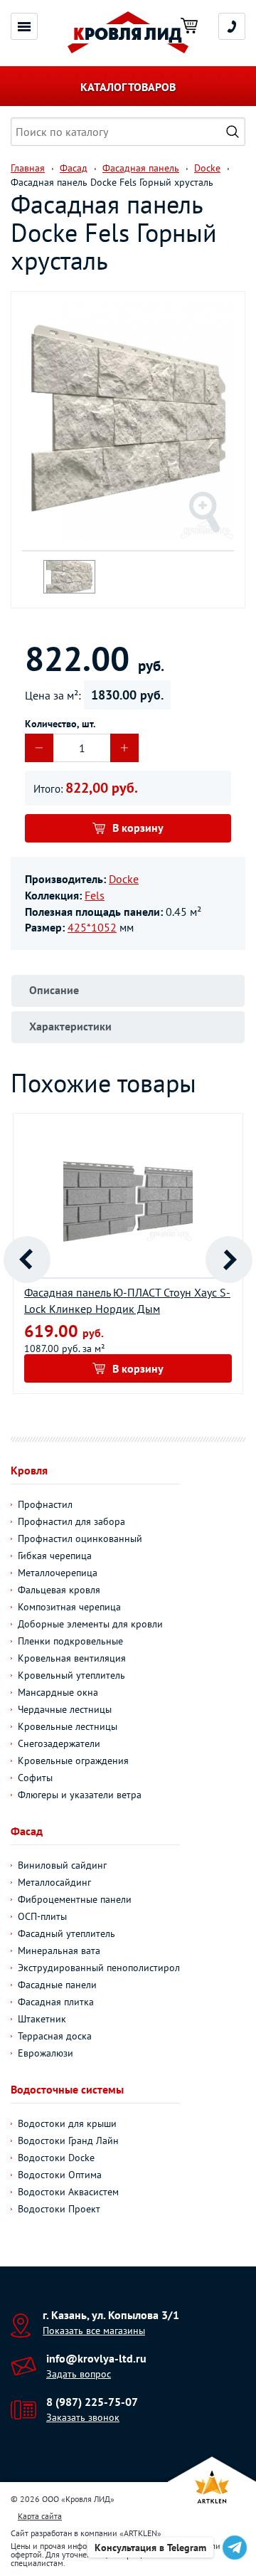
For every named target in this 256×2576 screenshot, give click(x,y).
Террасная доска (55, 2036)
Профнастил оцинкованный (80, 1538)
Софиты (35, 1778)
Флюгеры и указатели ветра (80, 1795)
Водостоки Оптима (60, 2175)
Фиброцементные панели (75, 1899)
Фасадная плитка (56, 2002)
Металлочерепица (58, 1573)
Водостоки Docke (56, 2158)
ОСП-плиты (42, 1916)
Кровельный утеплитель (71, 1675)
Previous (27, 1260)
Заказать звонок (83, 2417)
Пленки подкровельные (70, 1641)
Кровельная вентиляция (72, 1658)
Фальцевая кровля (59, 1590)
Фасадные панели (57, 1985)
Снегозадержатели (59, 1743)
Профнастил (45, 1504)
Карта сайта (40, 2516)
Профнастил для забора (71, 1521)
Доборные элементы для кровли (90, 1624)
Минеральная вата (59, 1951)
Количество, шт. (60, 724)
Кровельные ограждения (73, 1761)
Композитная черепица (69, 1607)
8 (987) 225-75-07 (92, 2402)
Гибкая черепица (55, 1556)
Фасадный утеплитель (66, 1933)
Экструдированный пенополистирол (99, 1968)
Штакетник (42, 2019)
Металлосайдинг (54, 1882)
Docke (124, 879)
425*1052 (92, 927)
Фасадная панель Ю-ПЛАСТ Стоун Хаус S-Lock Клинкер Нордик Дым (127, 1300)
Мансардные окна (58, 1692)
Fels (95, 895)
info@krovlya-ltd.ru (96, 2358)
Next (229, 1260)
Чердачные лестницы (65, 1709)
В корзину (138, 828)
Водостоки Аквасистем (68, 2192)
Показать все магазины (94, 2330)
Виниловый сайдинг (62, 1865)
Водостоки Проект (59, 2209)
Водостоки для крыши (67, 2123)
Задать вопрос (79, 2374)
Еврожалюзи (46, 2053)
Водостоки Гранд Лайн (68, 2140)
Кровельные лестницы (68, 1726)
